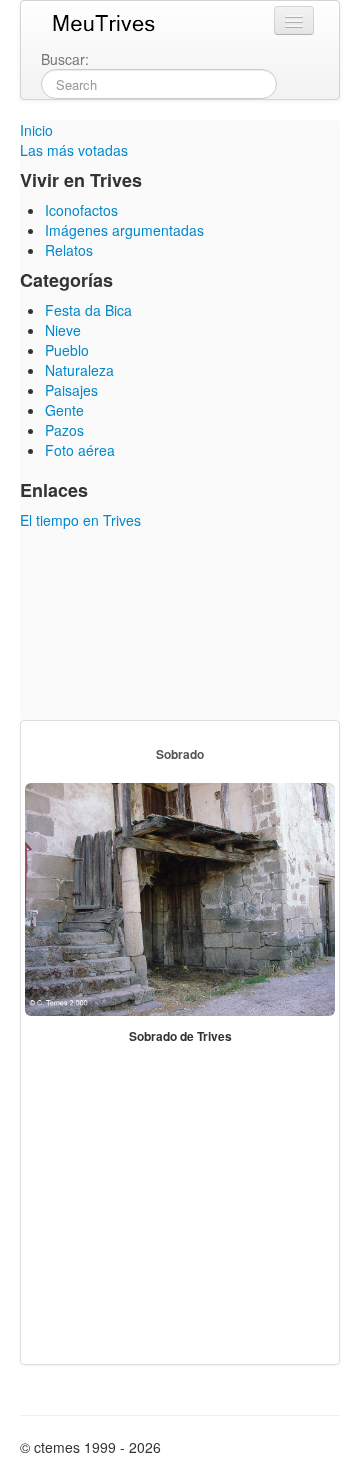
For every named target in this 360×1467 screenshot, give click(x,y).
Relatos (69, 250)
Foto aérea (80, 450)
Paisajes (71, 390)
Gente (64, 410)
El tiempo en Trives (80, 520)
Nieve (63, 330)
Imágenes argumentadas (124, 230)
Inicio (36, 130)
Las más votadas (74, 150)
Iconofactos (81, 210)
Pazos (64, 430)
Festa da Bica (88, 310)
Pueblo (67, 350)
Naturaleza (79, 370)
